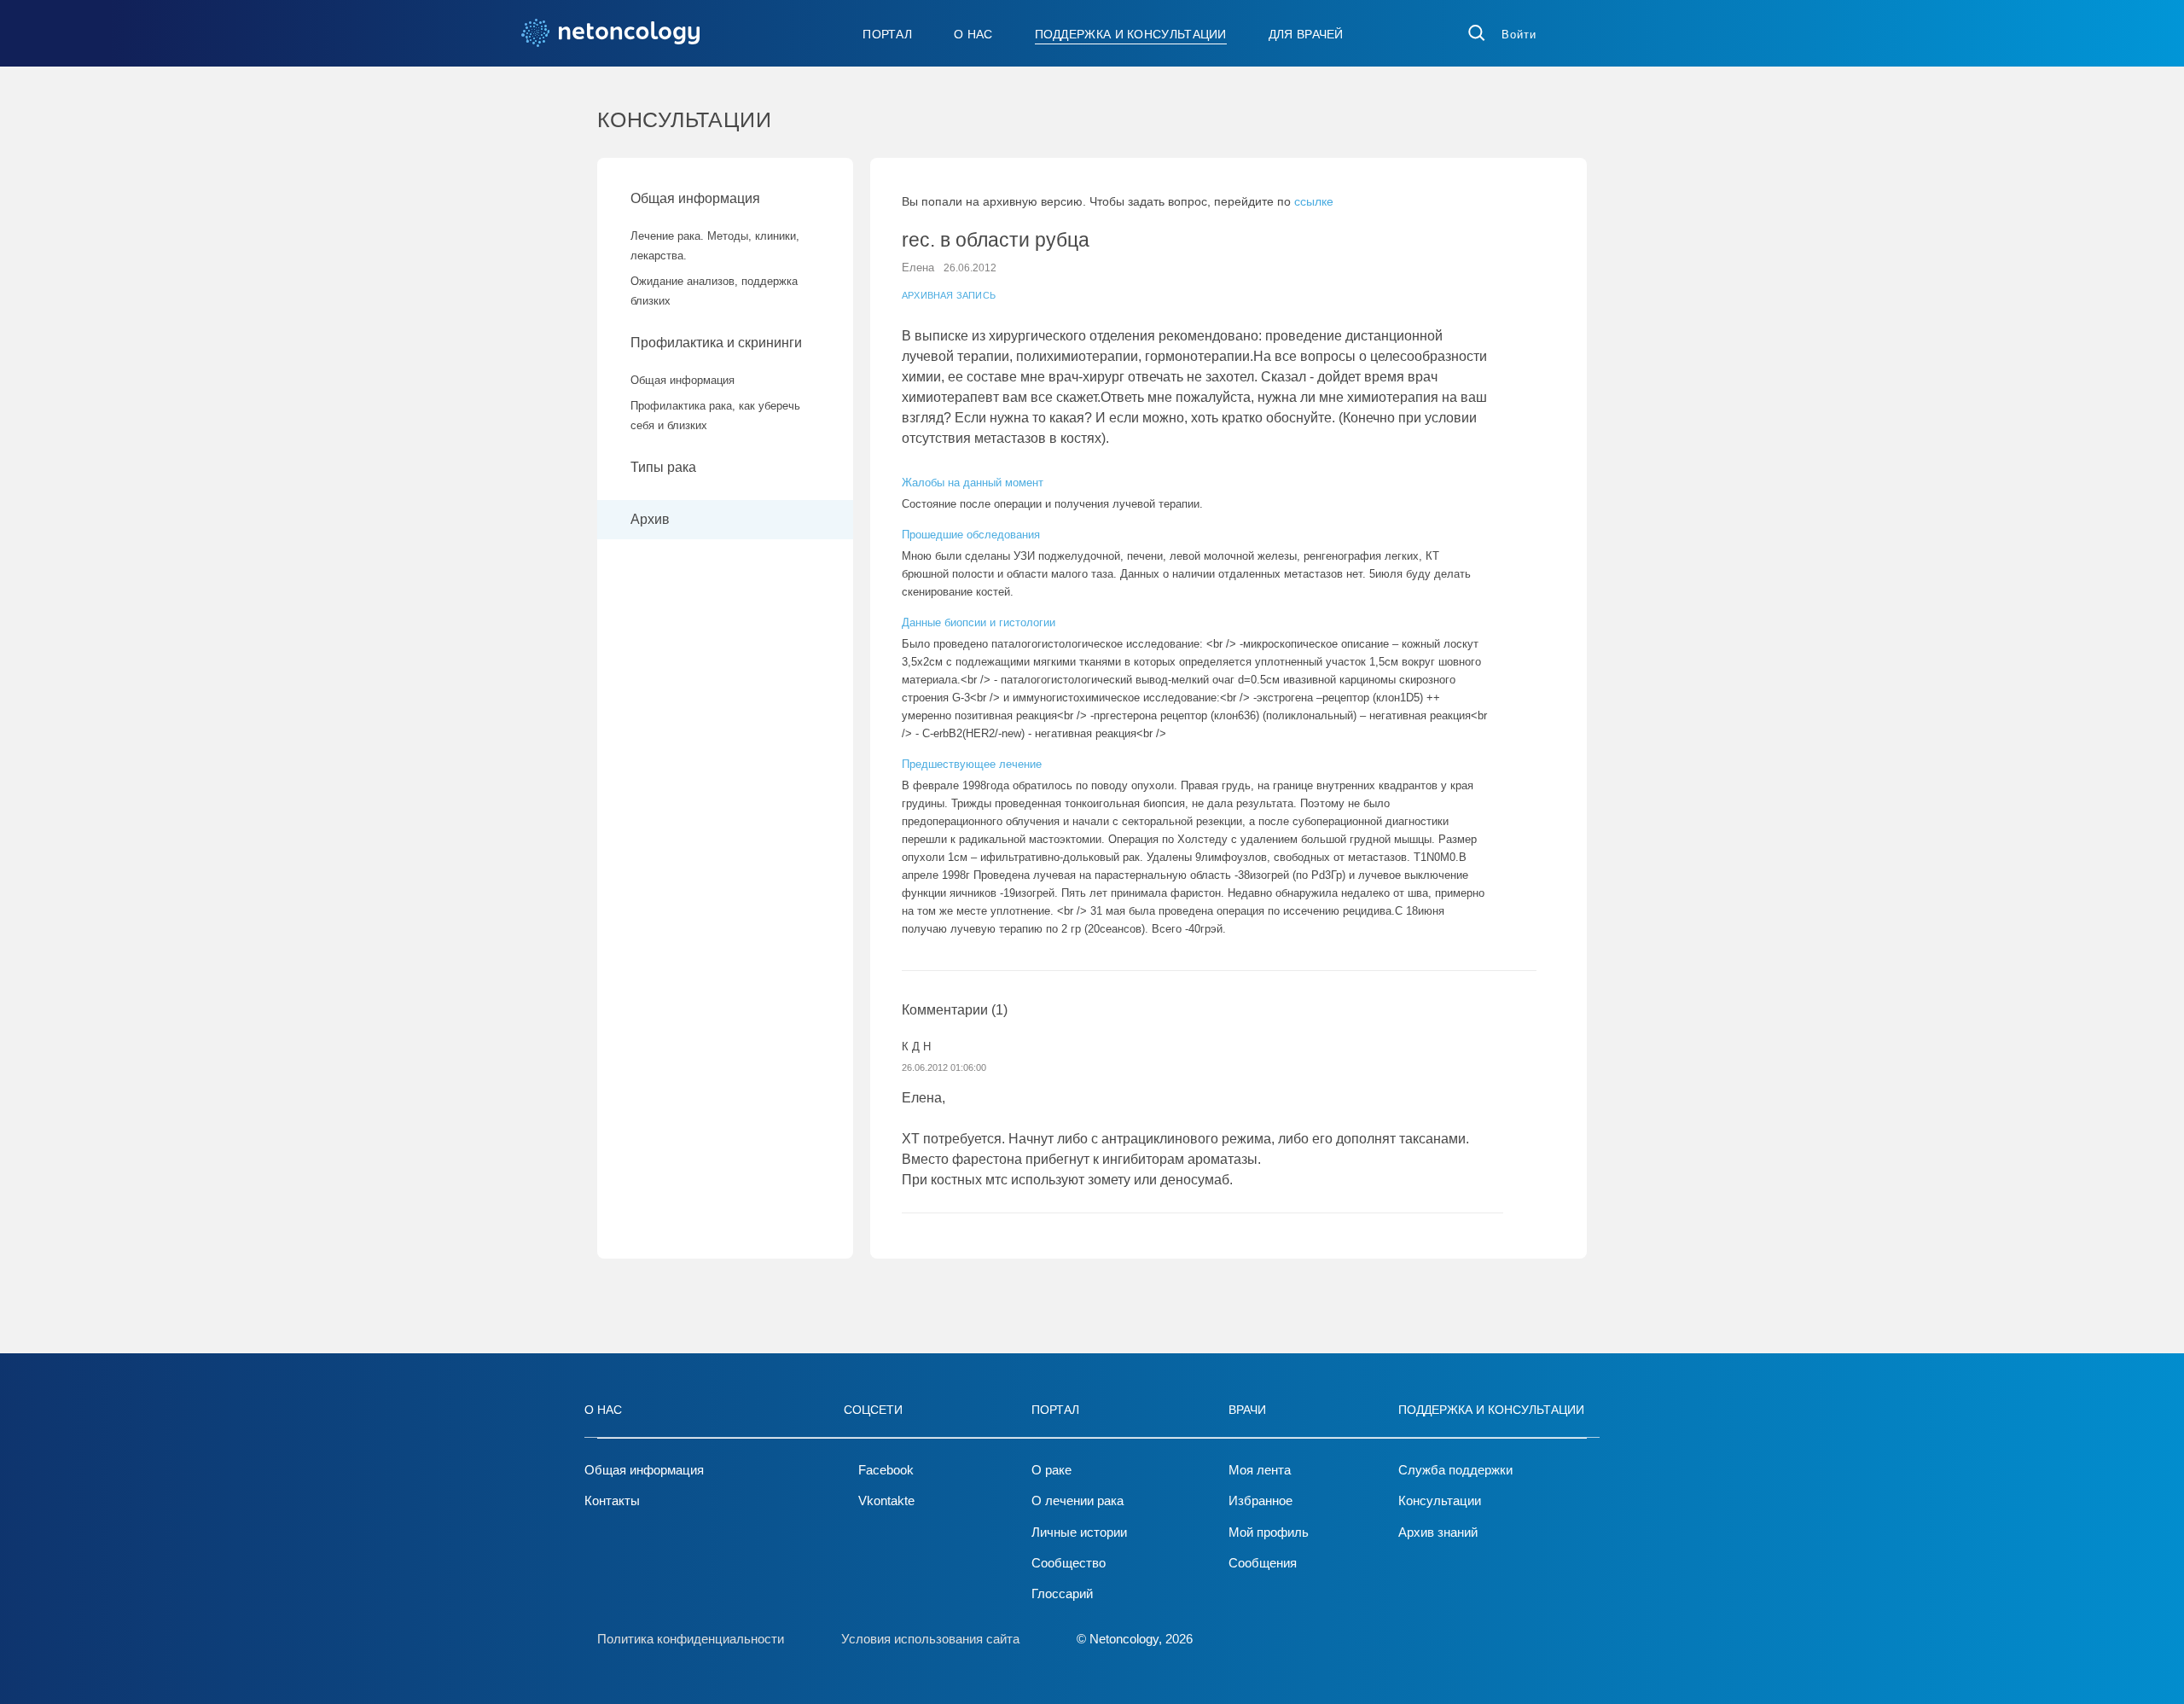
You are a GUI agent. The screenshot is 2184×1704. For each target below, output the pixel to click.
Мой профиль (1269, 1532)
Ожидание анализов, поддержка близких (714, 291)
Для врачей (1306, 34)
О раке (1051, 1470)
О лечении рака (1077, 1500)
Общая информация (695, 198)
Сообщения (1263, 1563)
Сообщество (1069, 1563)
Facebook (886, 1470)
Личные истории (1079, 1532)
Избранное (1260, 1500)
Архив (650, 519)
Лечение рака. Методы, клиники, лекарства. (715, 246)
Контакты (612, 1500)
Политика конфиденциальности (691, 1639)
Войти (1519, 35)
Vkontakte (886, 1500)
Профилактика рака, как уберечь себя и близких (715, 416)
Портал (887, 34)
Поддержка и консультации (1131, 34)
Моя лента (1260, 1470)
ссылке (1314, 201)
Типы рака (665, 467)
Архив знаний (1438, 1532)
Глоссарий (1062, 1594)
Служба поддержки (1455, 1470)
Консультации (1440, 1500)
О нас (973, 34)
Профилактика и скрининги (716, 343)
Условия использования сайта (930, 1639)
